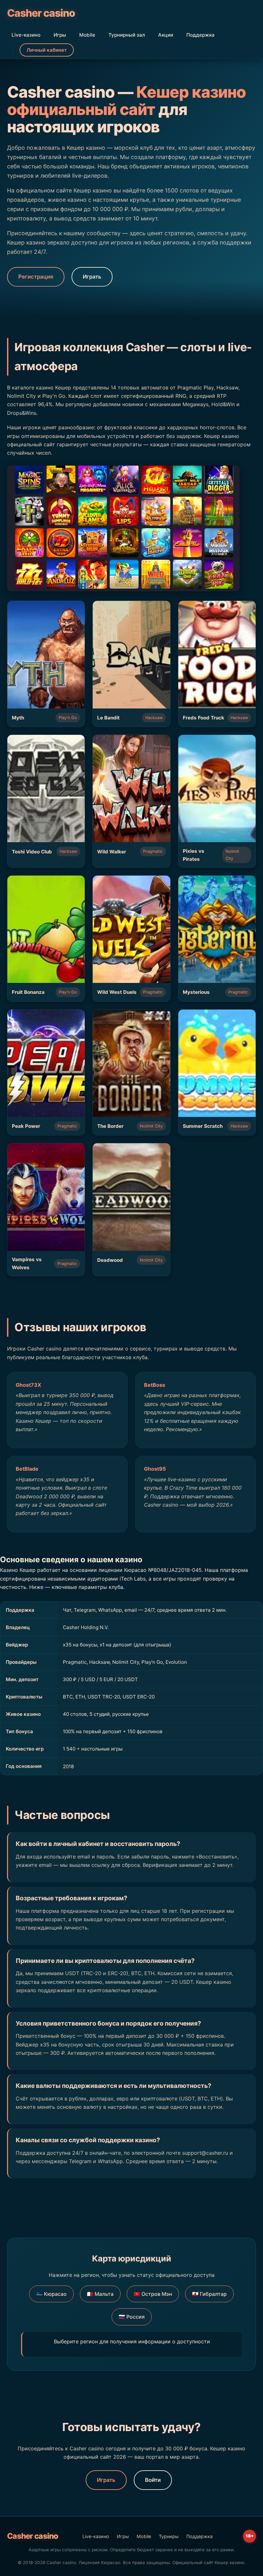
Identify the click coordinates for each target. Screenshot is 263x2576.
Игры (60, 35)
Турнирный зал (127, 35)
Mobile (87, 35)
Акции (166, 35)
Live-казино (26, 35)
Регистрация (36, 277)
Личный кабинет (47, 50)
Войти (153, 2480)
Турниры (169, 2536)
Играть (92, 277)
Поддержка (200, 35)
